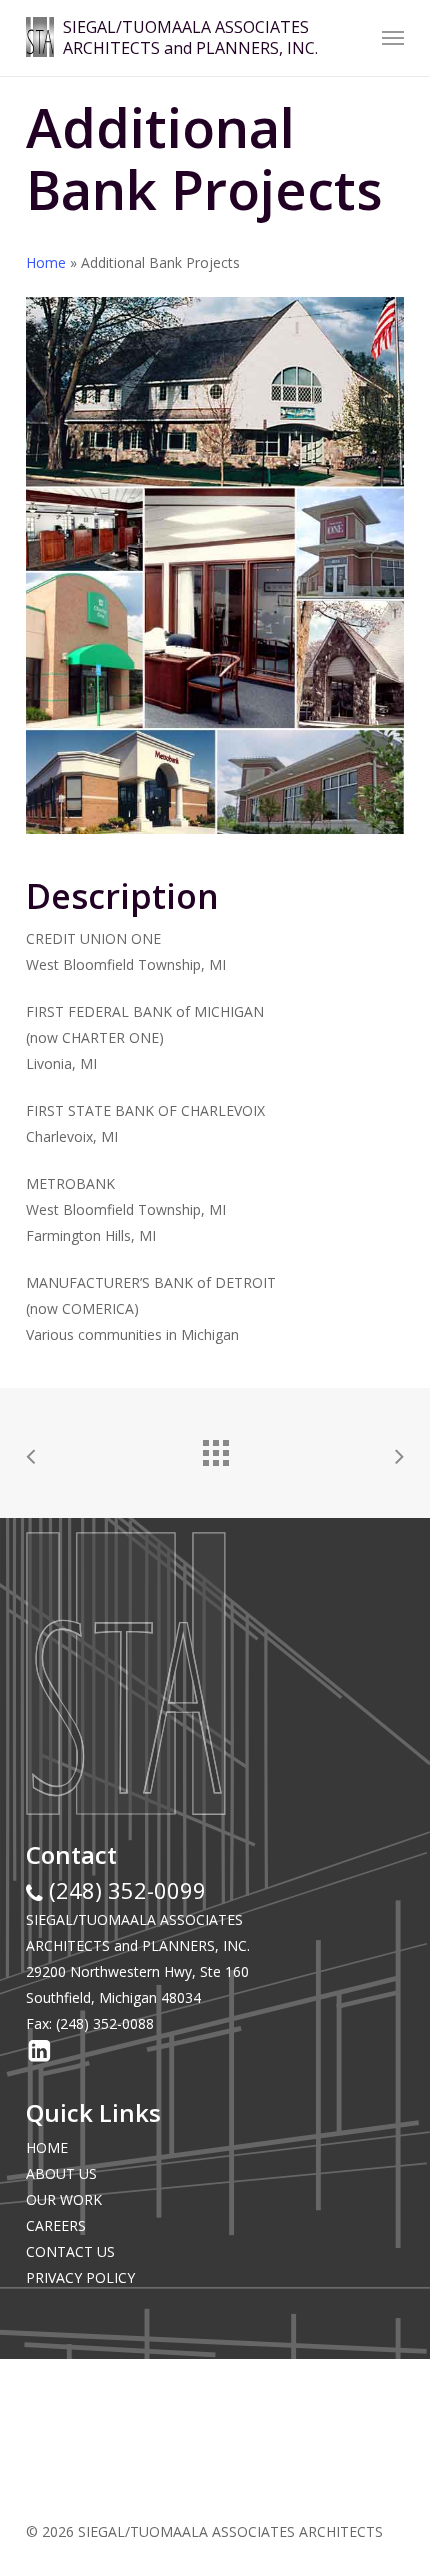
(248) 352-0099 (124, 1890)
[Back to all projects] (215, 1448)
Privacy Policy (80, 2277)
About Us (61, 2173)
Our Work (64, 2199)
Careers (56, 2225)
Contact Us (70, 2251)
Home (46, 262)
